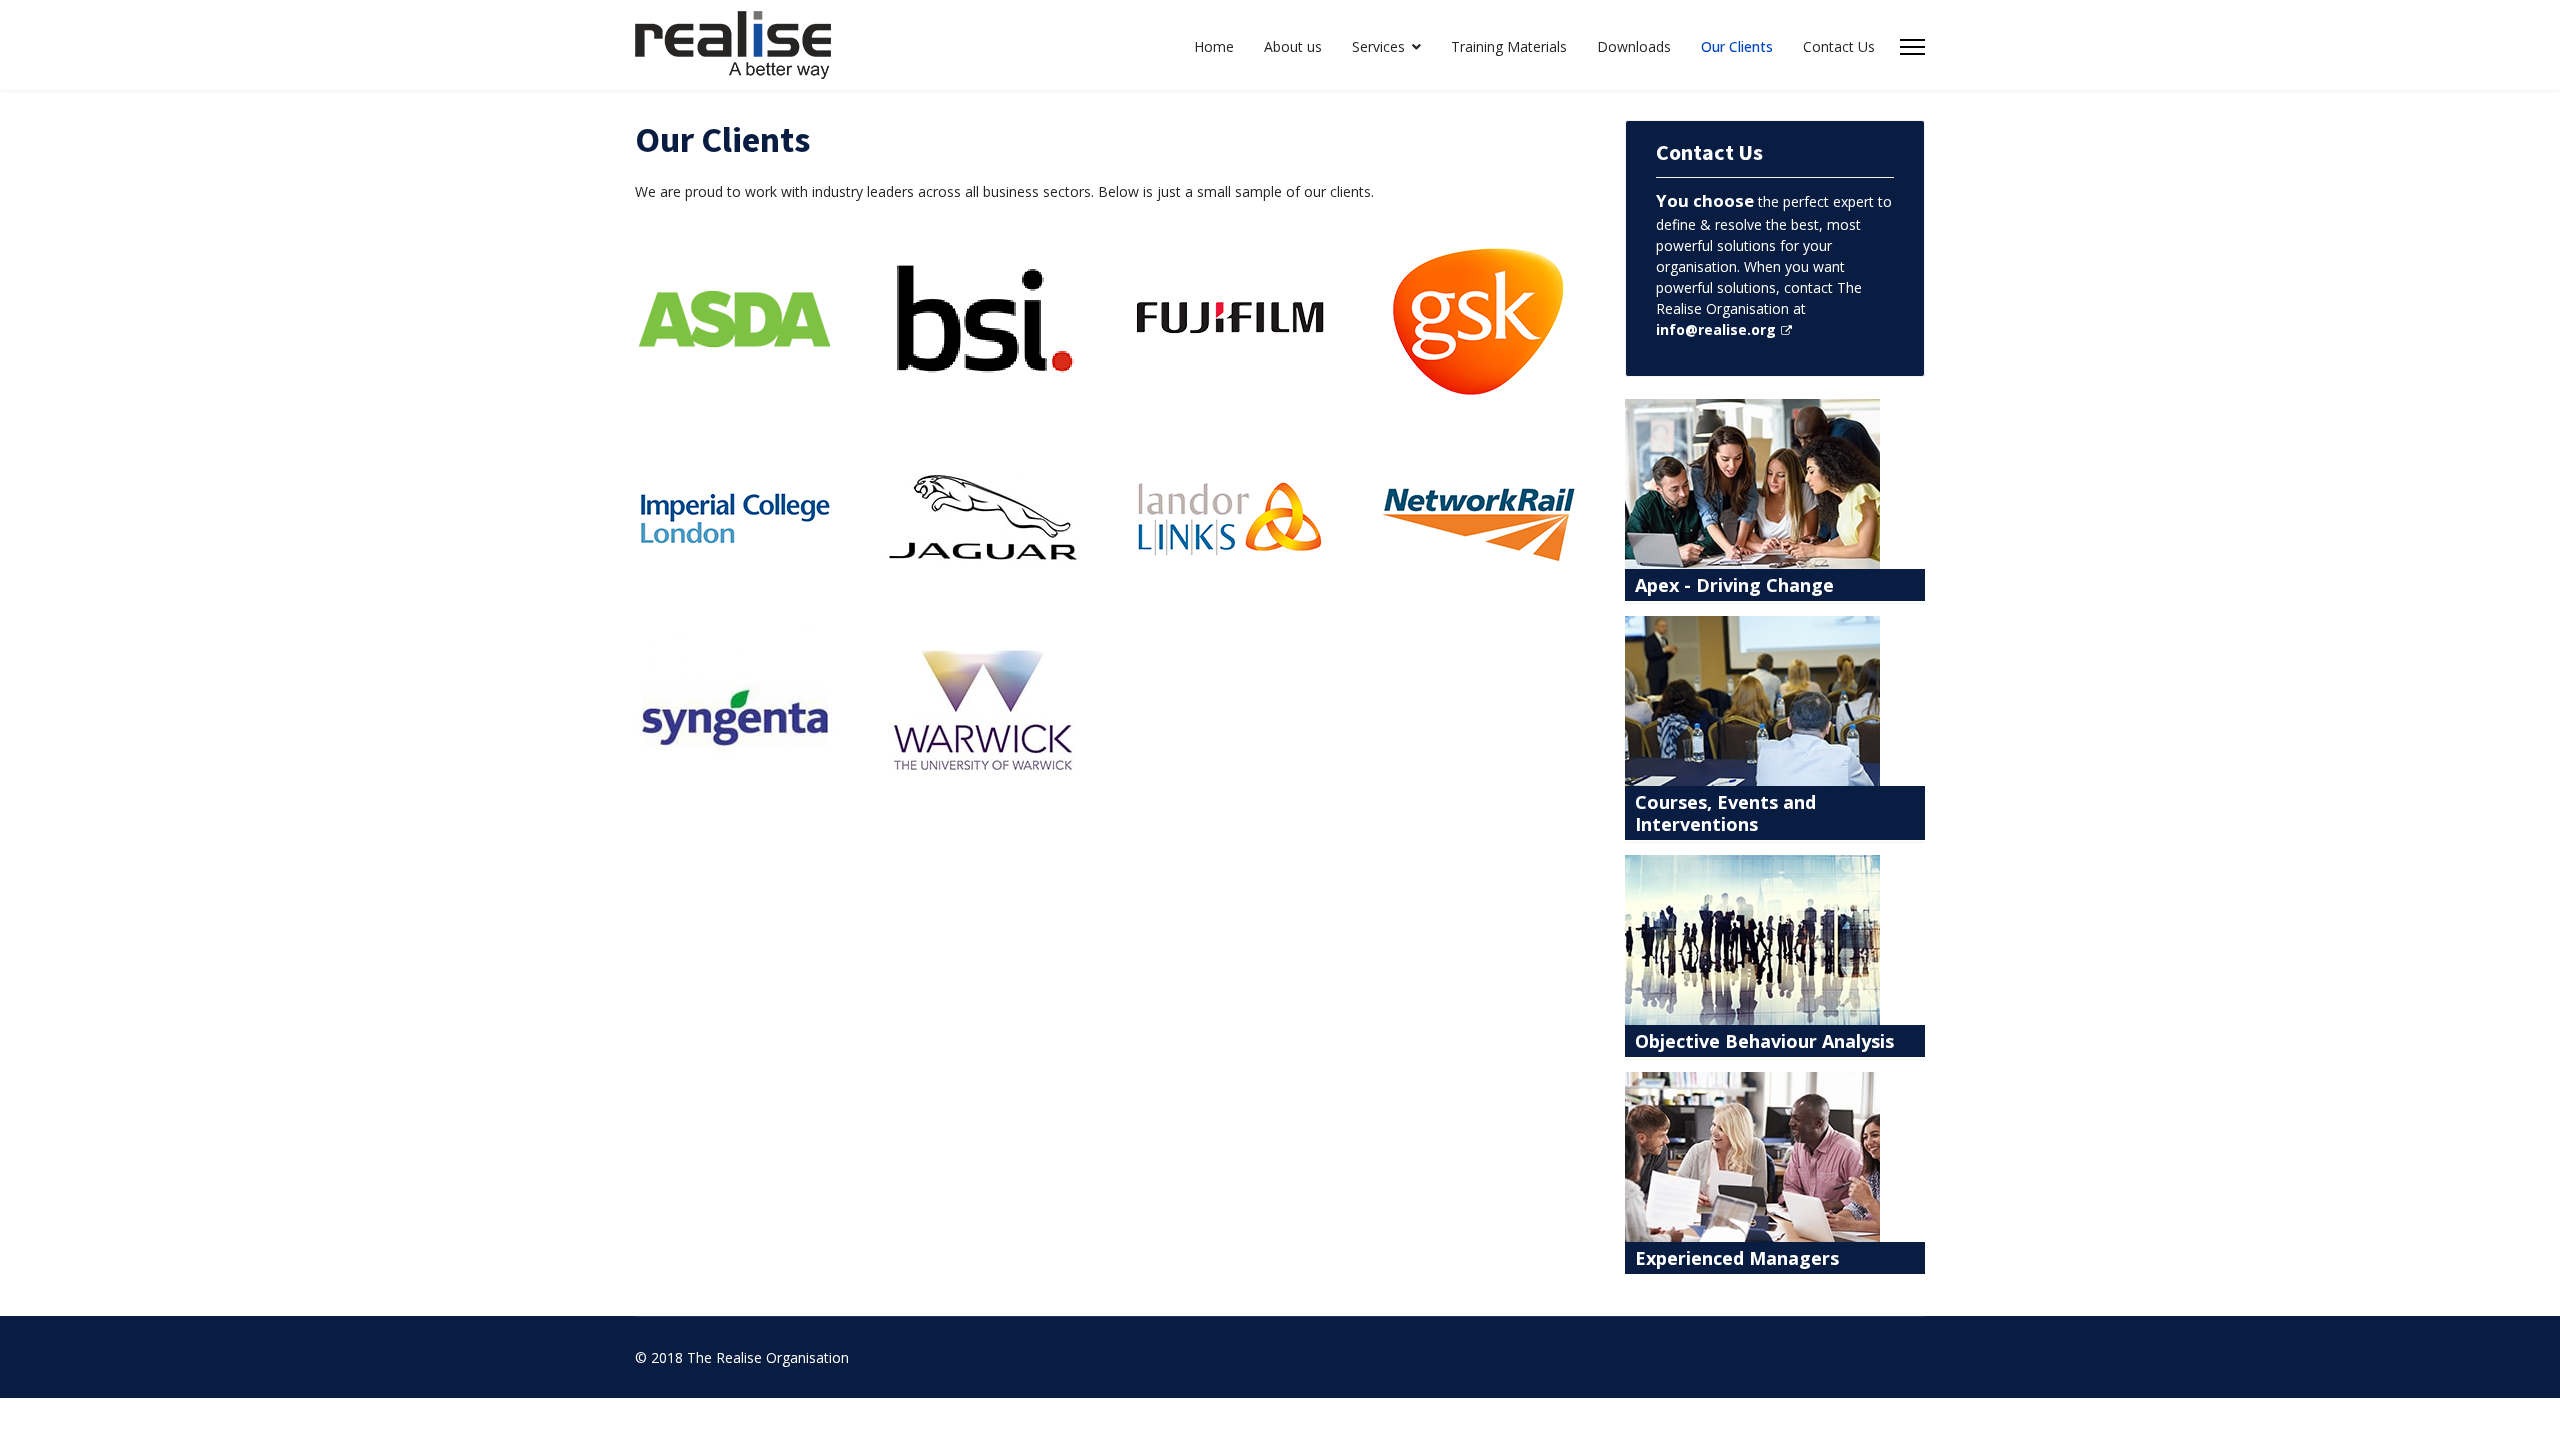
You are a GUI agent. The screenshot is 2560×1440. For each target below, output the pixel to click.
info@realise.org (1716, 329)
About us (1293, 46)
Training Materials (1509, 46)
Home (1214, 46)
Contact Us (1839, 46)
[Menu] (1912, 47)
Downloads (1634, 46)
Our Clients (1737, 46)
